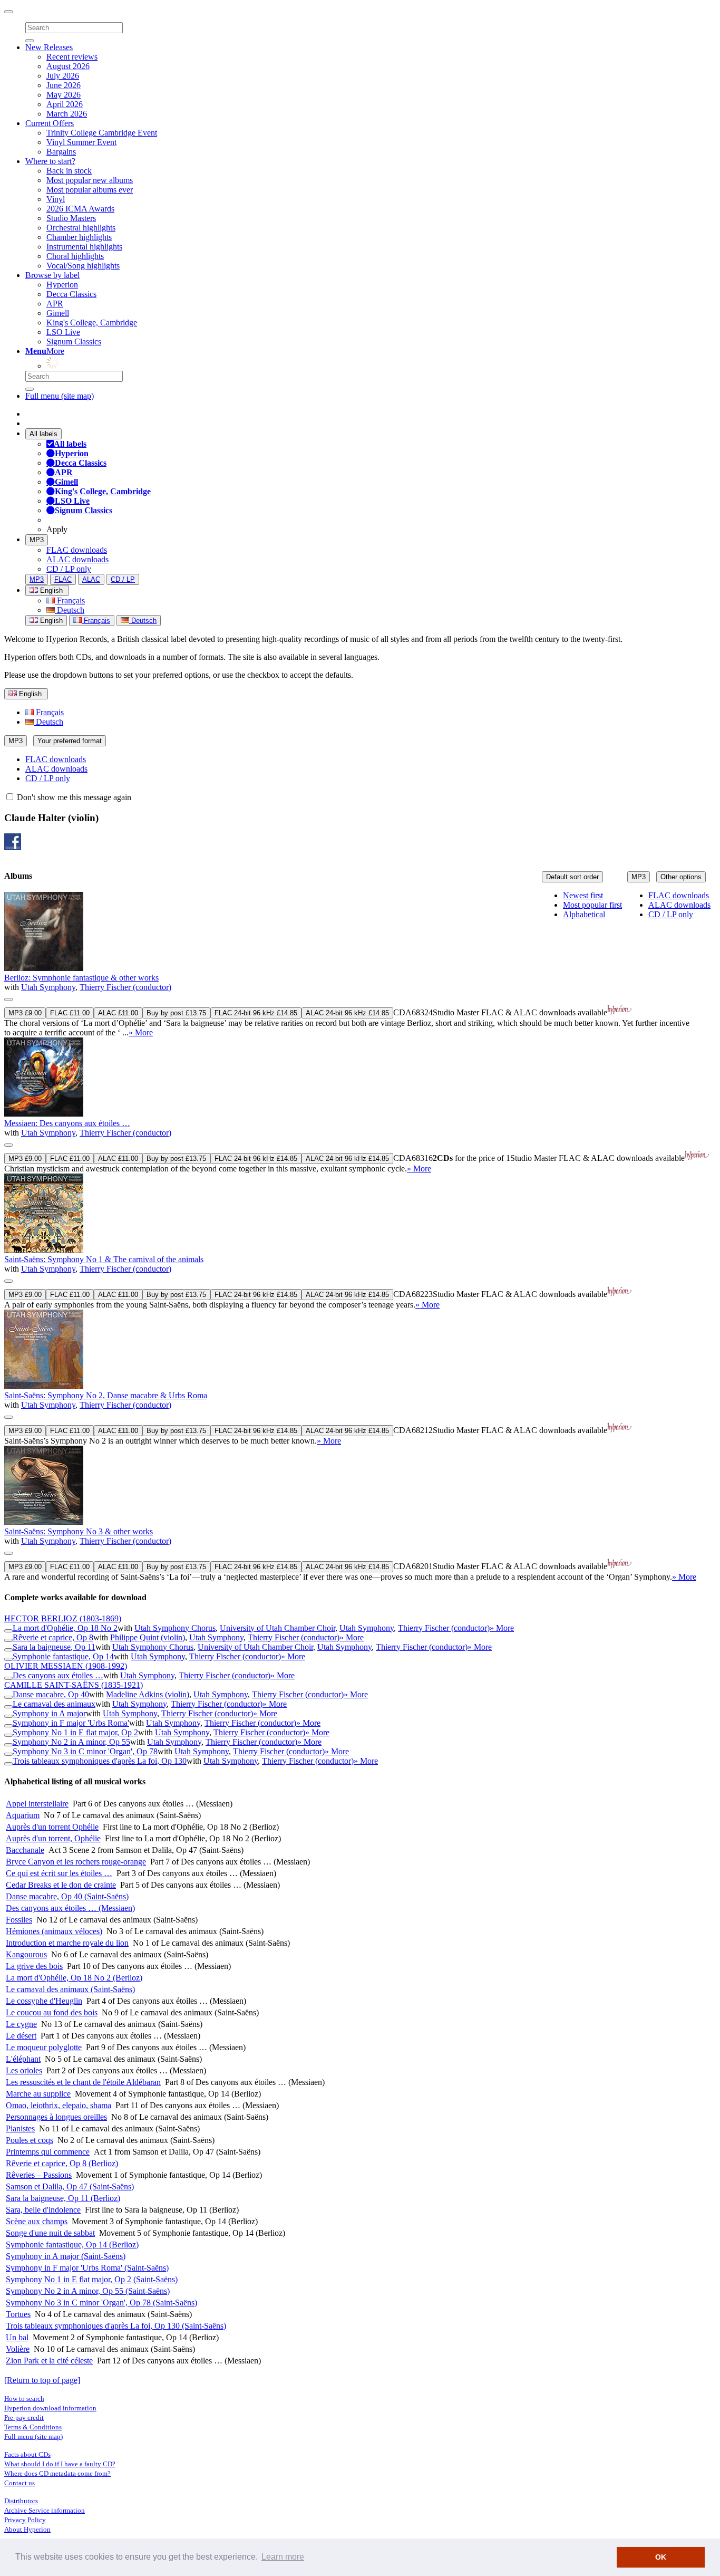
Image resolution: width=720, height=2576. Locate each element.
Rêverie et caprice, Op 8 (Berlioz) (62, 2163)
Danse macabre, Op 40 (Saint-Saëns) (67, 1896)
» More (141, 1032)
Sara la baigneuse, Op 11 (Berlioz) (63, 2198)
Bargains (61, 152)
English (50, 621)
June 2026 (64, 85)
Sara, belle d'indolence (43, 2210)
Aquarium (23, 1815)
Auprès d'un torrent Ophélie (52, 1827)
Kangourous (26, 1954)
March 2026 (67, 114)
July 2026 (63, 76)
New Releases (49, 47)
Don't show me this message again (73, 797)
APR (55, 304)
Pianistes (20, 2128)
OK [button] (661, 2557)
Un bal (17, 2337)
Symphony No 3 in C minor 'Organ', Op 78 (85, 1751)
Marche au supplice (38, 2094)
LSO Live (63, 332)
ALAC (91, 579)
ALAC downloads (77, 559)
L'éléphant (23, 2059)
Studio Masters (71, 218)
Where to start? (50, 161)
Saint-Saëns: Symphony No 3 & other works (79, 1531)
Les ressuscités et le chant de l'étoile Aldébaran (83, 2082)
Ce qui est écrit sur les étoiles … (59, 1873)
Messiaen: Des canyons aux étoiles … (67, 1123)
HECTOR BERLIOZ (63, 1618)
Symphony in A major (49, 1713)
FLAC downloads (77, 550)
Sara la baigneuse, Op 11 (54, 1647)
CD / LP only (69, 569)
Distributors (21, 2501)
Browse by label (52, 275)
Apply (57, 529)
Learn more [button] (283, 2557)
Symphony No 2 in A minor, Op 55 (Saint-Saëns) (88, 2291)
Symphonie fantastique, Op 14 (63, 1656)
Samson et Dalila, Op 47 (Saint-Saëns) (70, 2186)
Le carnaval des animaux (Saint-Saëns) (70, 1989)
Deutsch (70, 610)
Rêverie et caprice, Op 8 (53, 1637)
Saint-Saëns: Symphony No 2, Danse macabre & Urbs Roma (106, 1395)
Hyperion (62, 285)
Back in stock (69, 171)
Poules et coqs (30, 2140)
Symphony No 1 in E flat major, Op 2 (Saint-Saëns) (92, 2279)
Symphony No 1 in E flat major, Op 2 (75, 1732)
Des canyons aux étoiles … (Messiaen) (70, 1908)
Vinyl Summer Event (81, 142)
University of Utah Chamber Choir (278, 1628)
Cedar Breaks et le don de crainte (61, 1885)
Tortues (18, 2314)
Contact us (20, 2483)
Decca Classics (71, 294)
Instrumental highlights (84, 247)
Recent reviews (72, 57)
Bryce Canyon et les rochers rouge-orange (76, 1862)
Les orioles (24, 2070)
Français (70, 600)
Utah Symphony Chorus (175, 1628)
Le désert (21, 2036)
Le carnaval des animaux (54, 1704)
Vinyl (56, 199)
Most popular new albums (90, 180)
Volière (18, 2349)
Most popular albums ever (90, 190)
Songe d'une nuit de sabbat (50, 2233)
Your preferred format (70, 741)
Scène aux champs (37, 2221)
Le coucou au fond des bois (52, 2012)
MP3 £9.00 (25, 1013)
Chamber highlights (79, 237)
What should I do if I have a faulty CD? (60, 2464)
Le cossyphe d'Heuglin (44, 2001)
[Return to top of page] (42, 2380)
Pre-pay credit (24, 2418)
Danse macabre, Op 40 (51, 1694)
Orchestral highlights (81, 228)
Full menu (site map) (60, 396)
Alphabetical (584, 914)
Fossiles (19, 1920)
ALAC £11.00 (118, 1013)
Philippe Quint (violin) (148, 1637)
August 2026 (68, 66)
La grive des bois (34, 1966)
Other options (681, 877)
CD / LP (123, 579)
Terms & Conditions (33, 2427)
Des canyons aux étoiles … (58, 1675)
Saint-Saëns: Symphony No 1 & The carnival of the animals (104, 1259)
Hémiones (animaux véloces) (54, 1931)
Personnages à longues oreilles (56, 2117)
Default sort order (572, 877)
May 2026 (64, 95)
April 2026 (65, 104)
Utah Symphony (48, 987)
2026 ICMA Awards (80, 209)
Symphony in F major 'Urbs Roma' (71, 1723)
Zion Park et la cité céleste (49, 2361)
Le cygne (21, 2024)
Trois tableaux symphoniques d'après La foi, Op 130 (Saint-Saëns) (116, 2326)
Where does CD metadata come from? (57, 2473)
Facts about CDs (27, 2454)
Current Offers (50, 123)
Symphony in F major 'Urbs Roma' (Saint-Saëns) (87, 2268)
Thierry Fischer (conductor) (125, 987)
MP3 (37, 540)
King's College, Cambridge (92, 323)
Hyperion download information (50, 2408)
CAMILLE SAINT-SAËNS (74, 1685)
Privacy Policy (25, 2520)
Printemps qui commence (48, 2152)
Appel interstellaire (37, 1804)
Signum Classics (74, 342)
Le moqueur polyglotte (44, 2047)
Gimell (58, 313)
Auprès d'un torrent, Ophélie (53, 1838)
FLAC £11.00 (70, 1013)
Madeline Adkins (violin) (148, 1694)
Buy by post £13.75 (176, 1013)
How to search (24, 2399)
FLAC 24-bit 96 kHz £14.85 (256, 1013)
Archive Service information (45, 2510)
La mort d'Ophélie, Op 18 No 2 (65, 1628)
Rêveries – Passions (39, 2175)
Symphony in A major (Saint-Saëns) (66, 2256)
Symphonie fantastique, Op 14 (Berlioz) (72, 2245)
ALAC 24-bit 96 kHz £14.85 (347, 1013)
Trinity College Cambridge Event (102, 133)
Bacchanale (25, 1850)
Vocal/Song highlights (83, 266)
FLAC (63, 579)
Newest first (583, 895)
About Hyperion (27, 2529)
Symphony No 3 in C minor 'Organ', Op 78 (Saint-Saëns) (101, 2303)
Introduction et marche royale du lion (67, 1943)
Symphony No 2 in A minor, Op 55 (71, 1742)
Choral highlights (75, 256)
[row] (360, 965)
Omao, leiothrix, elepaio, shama (59, 2105)
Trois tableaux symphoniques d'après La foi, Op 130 (100, 1761)
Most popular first (592, 905)
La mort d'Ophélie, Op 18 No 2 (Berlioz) (74, 1978)
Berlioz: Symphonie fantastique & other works (81, 978)
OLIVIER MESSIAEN (66, 1666)
